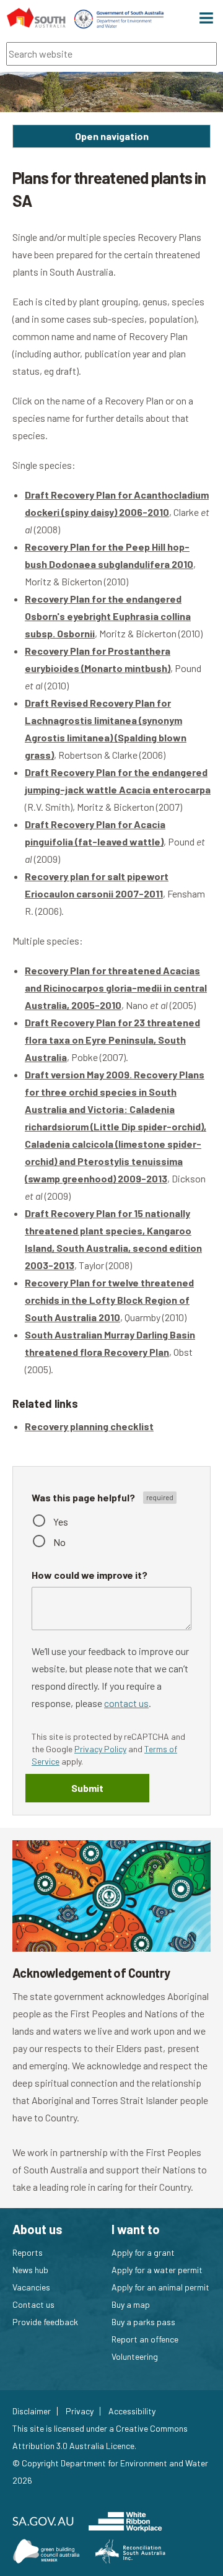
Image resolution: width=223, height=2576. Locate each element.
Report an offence (145, 2339)
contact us (126, 1703)
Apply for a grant (143, 2252)
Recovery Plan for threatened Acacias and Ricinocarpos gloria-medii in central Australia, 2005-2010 (116, 988)
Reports (28, 2252)
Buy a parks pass (143, 2322)
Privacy (80, 2411)
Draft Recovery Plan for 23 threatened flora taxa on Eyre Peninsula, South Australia (112, 1040)
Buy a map (131, 2304)
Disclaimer (32, 2411)
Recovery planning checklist (89, 1426)
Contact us (33, 2304)
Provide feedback (45, 2322)
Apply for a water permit (157, 2270)
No (59, 1542)
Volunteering (135, 2356)
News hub (30, 2270)
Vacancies (31, 2287)
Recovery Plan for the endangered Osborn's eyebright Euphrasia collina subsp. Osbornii (108, 616)
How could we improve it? (90, 1575)
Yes (61, 1522)
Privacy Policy (100, 1749)
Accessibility (132, 2411)
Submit (87, 1788)
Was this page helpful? (84, 1497)
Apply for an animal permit (160, 2287)
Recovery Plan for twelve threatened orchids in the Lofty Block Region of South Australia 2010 (109, 1300)
